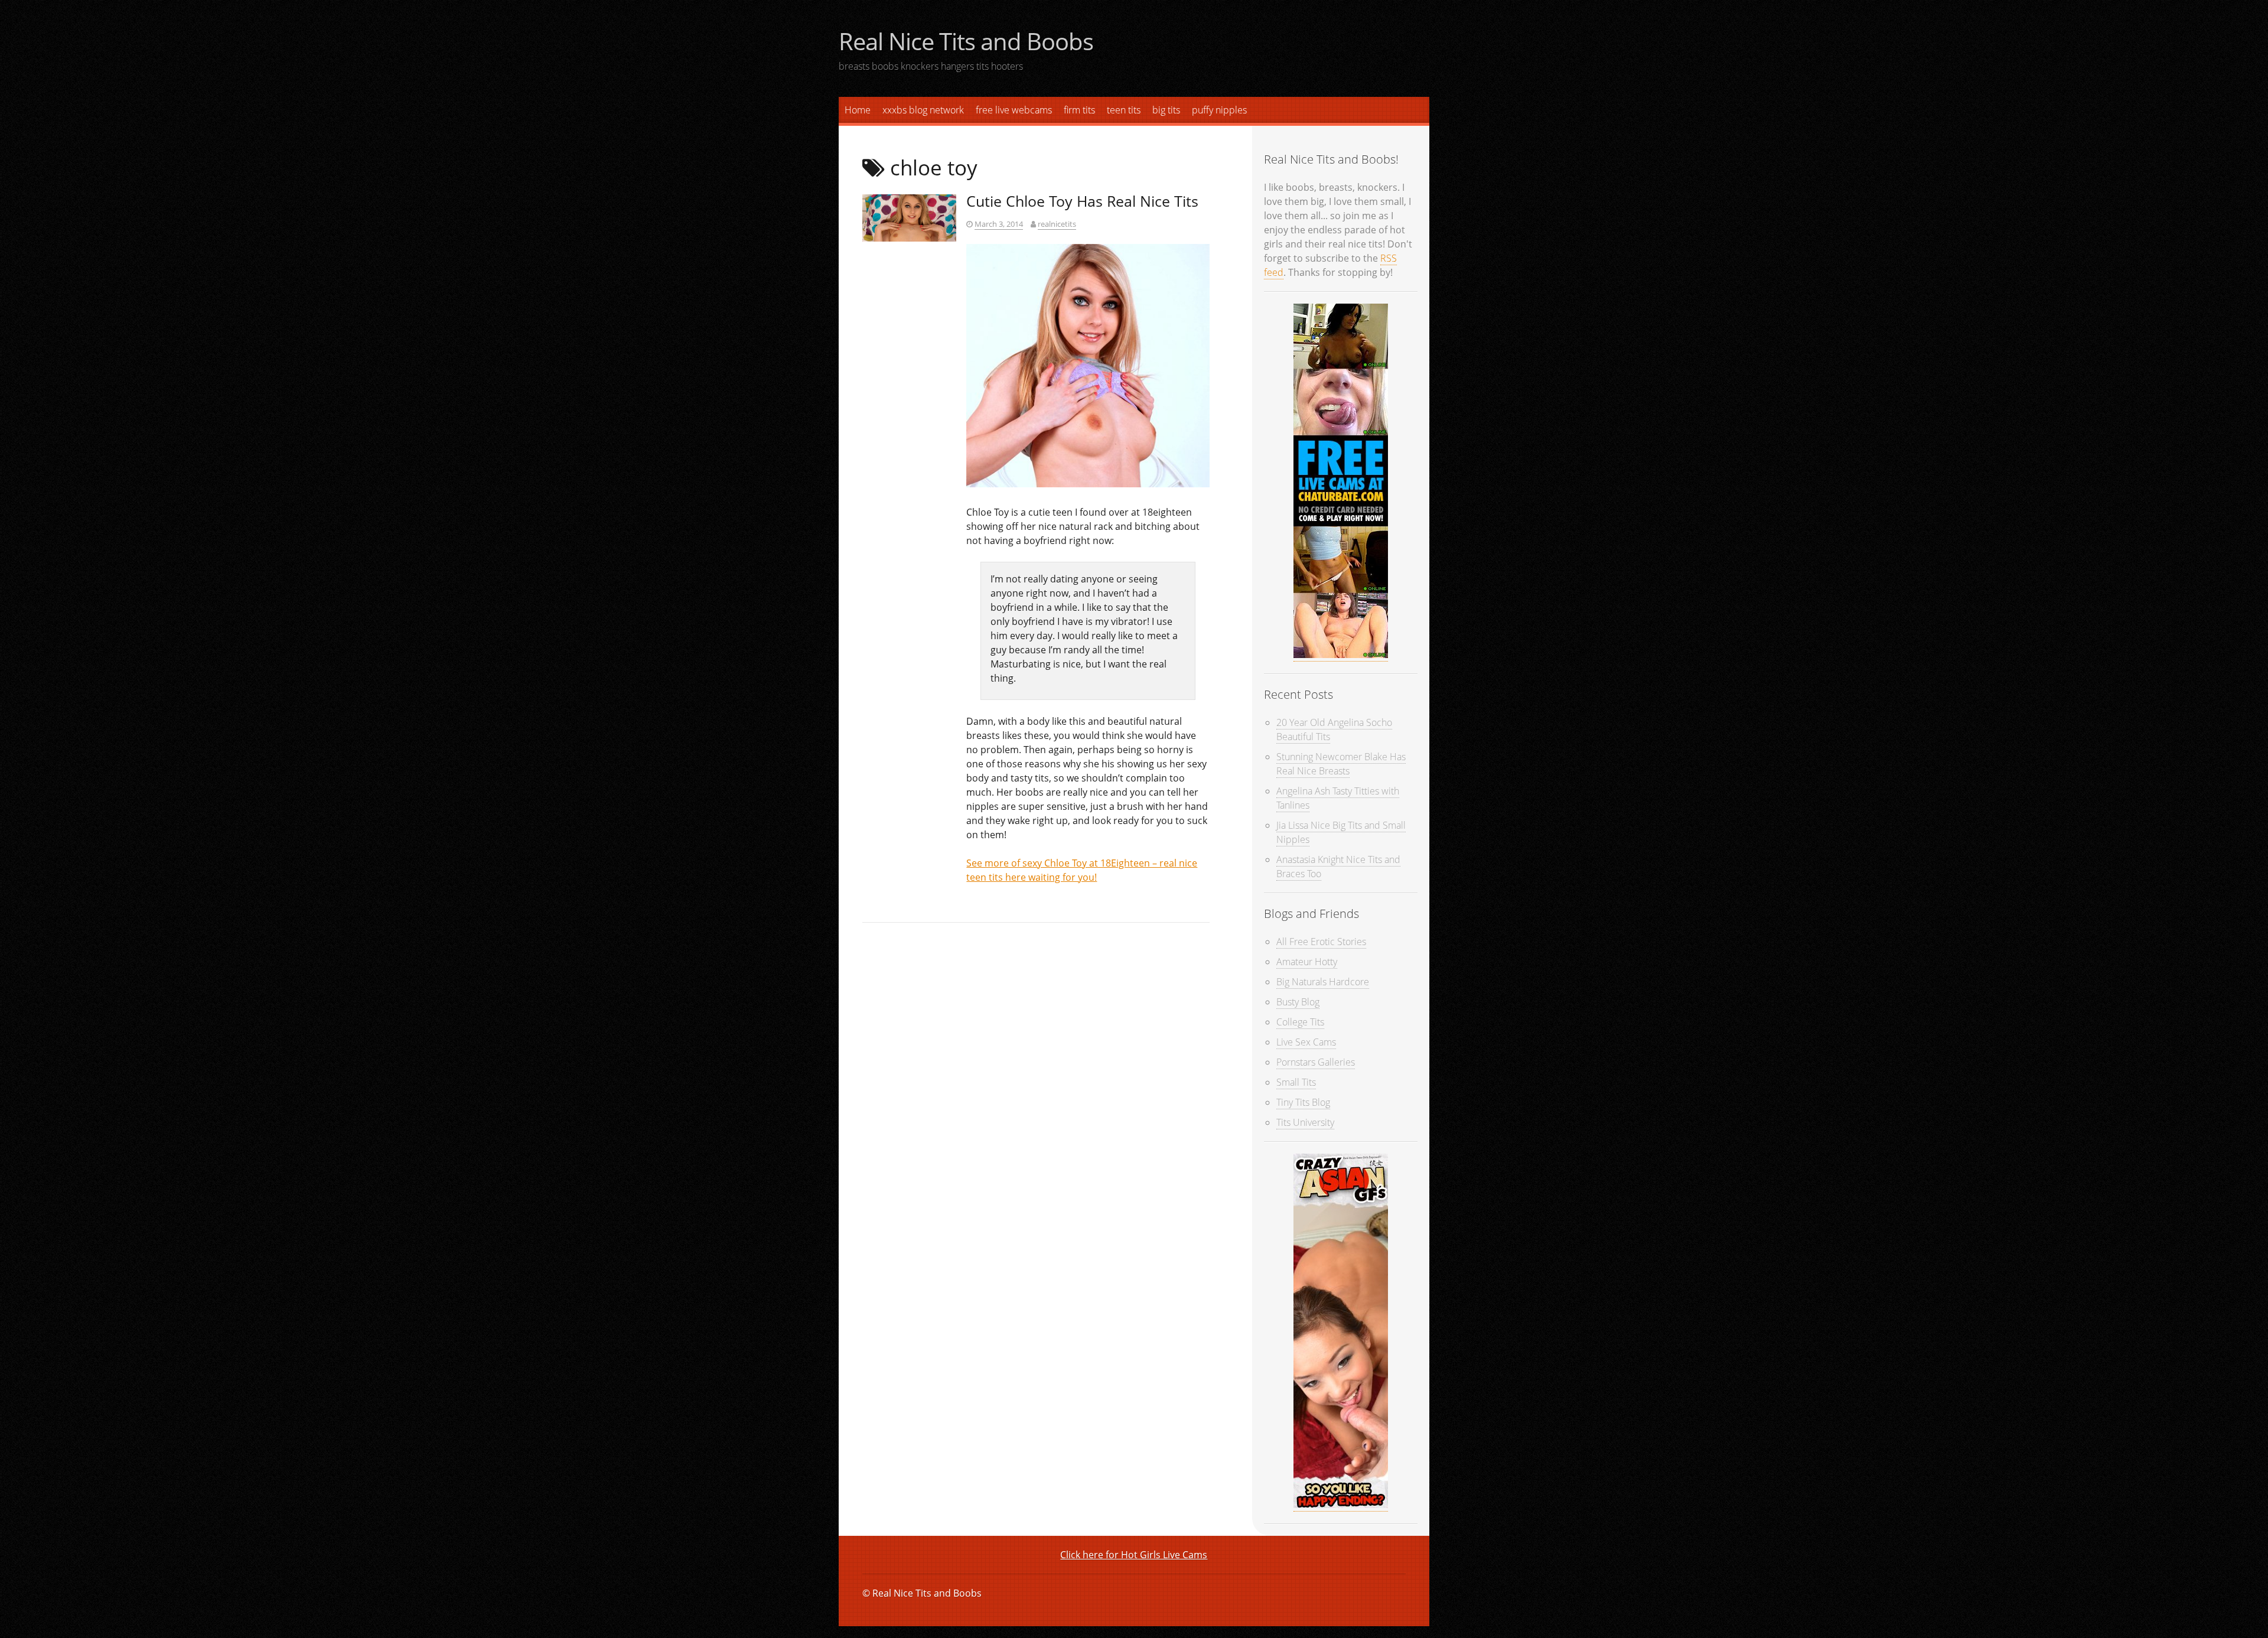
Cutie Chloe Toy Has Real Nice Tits (1082, 201)
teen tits (1124, 110)
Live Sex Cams (1306, 1042)
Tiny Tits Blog (1303, 1102)
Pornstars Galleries (1316, 1062)
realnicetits (1057, 224)
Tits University (1305, 1122)
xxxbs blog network (923, 110)
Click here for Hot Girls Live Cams (1134, 1555)
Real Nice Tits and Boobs (966, 41)
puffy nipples (1219, 110)
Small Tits (1296, 1082)
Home (858, 110)
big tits (1166, 110)
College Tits (1300, 1022)
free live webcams (1014, 110)
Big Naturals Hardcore (1323, 982)
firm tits (1079, 110)
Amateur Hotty (1307, 962)
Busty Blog (1298, 1002)
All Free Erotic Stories (1321, 942)
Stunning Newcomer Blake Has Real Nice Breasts (1341, 764)
